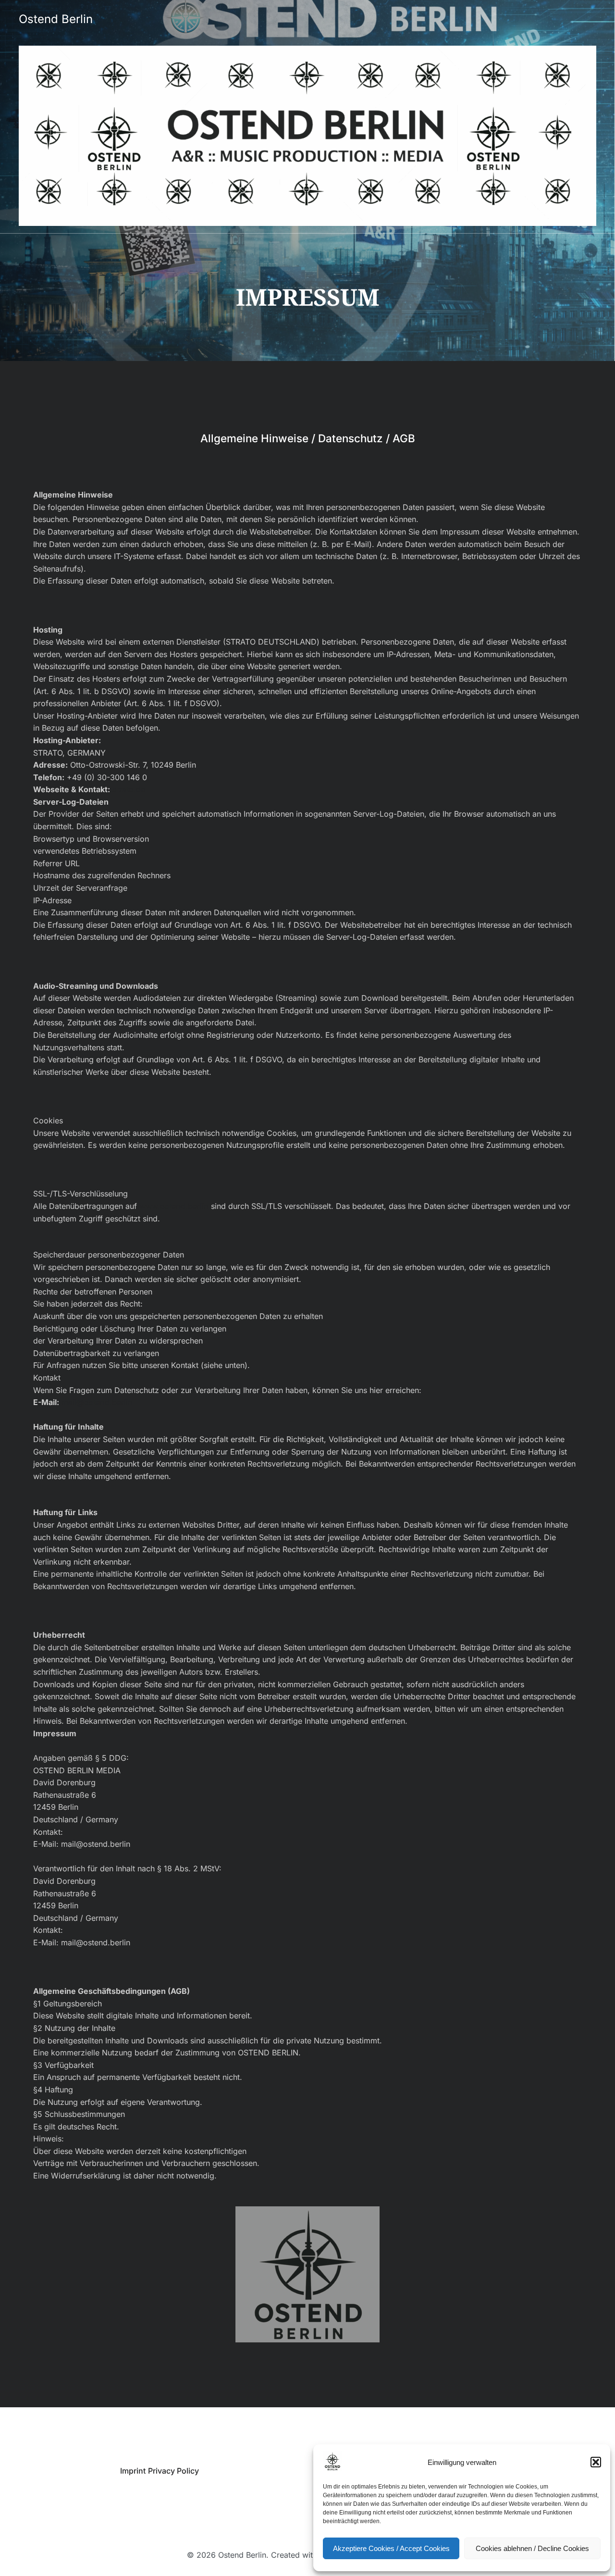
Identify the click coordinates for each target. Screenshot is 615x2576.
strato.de (129, 789)
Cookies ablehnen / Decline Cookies (532, 2548)
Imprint (133, 2471)
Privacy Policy (173, 2471)
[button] (596, 2462)
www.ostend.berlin (174, 1206)
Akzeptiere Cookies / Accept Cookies (391, 2548)
